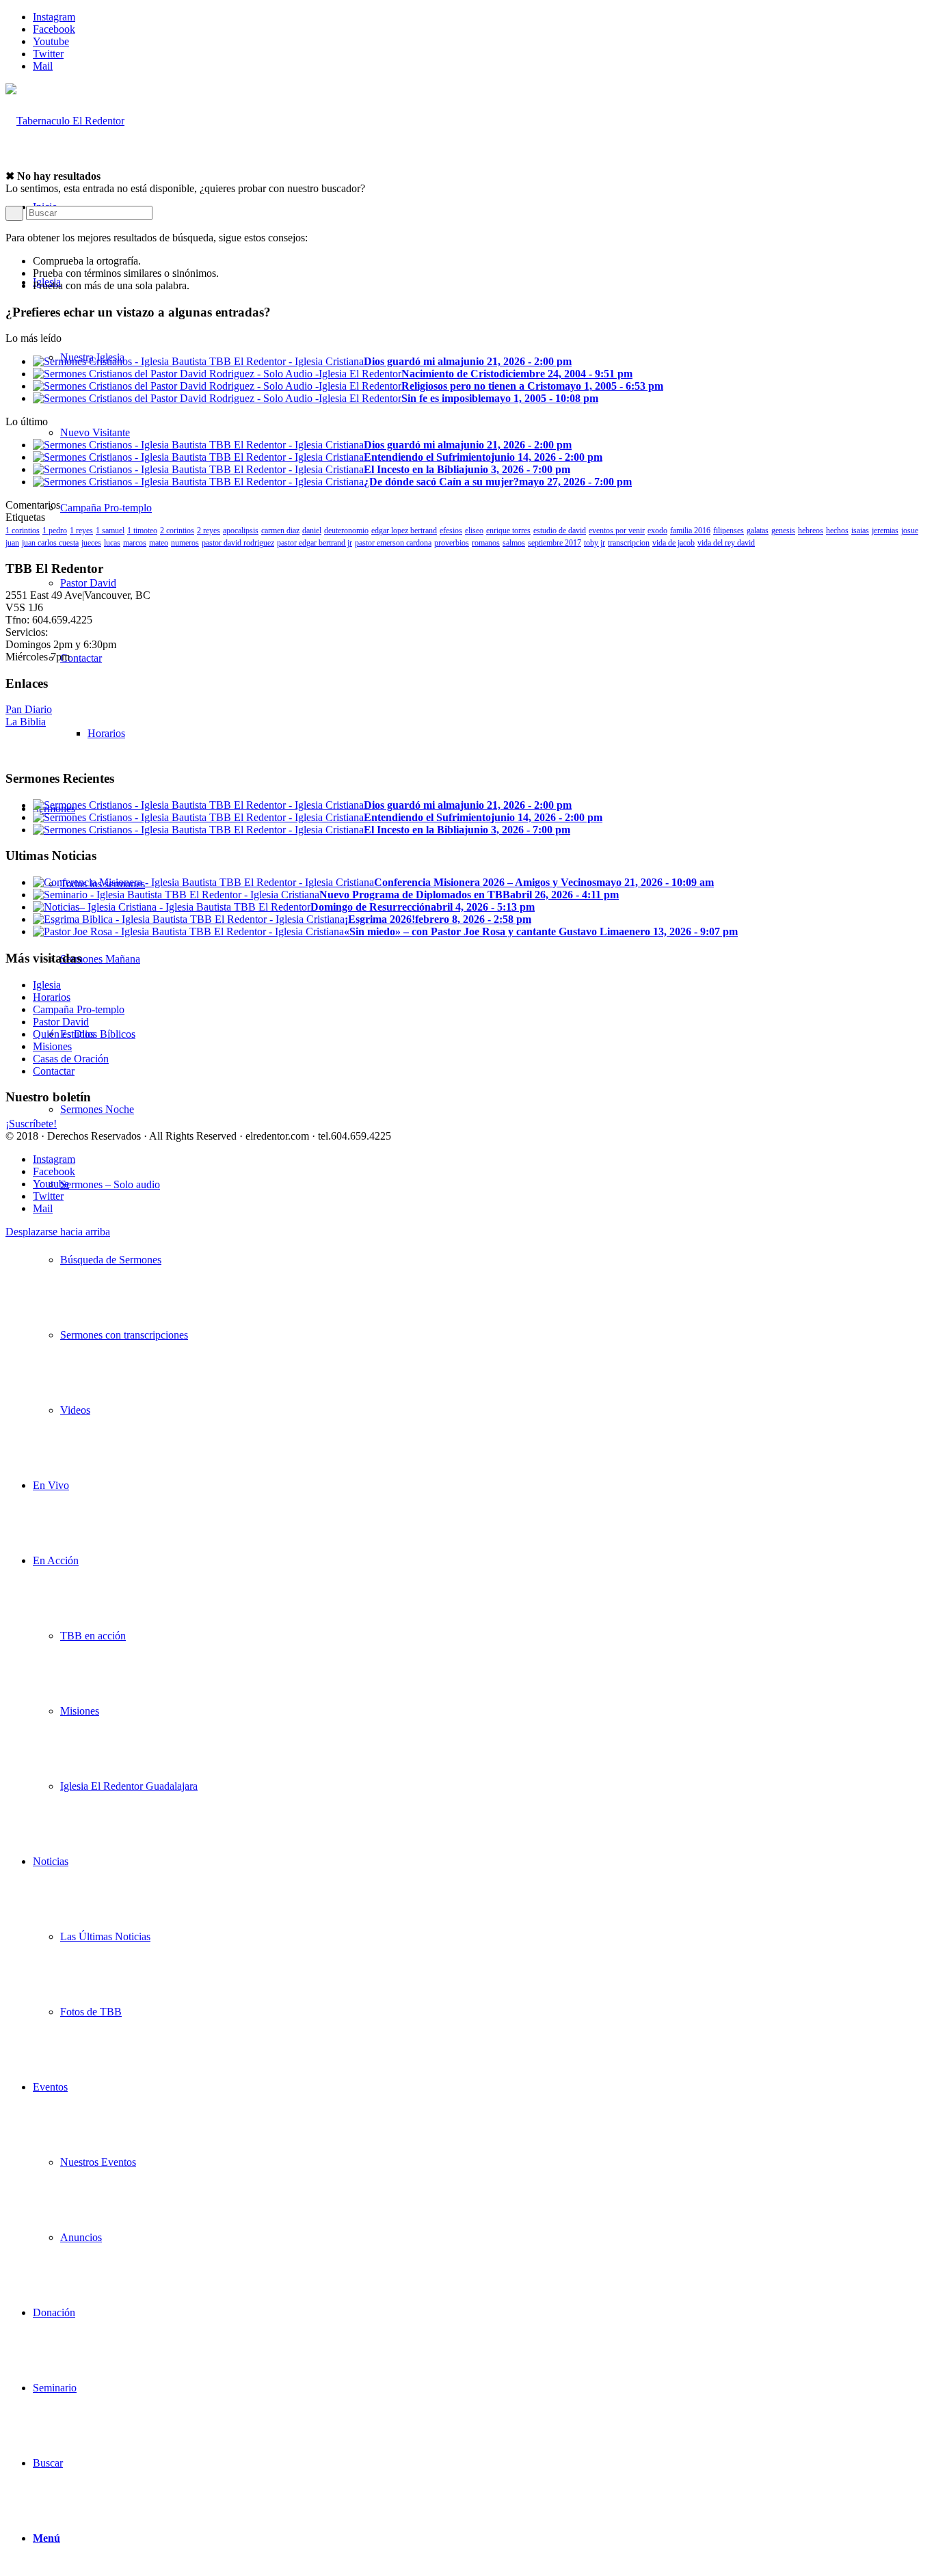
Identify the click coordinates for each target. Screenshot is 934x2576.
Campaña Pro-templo (79, 1009)
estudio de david (560, 531)
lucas (112, 543)
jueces (91, 543)
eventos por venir (617, 531)
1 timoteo (142, 531)
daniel (312, 531)
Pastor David (61, 1022)
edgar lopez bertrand (404, 531)
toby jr (595, 543)
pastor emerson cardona (393, 543)
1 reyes (81, 531)
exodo (657, 531)
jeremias (885, 531)
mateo (159, 543)
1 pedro (55, 531)
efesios (451, 531)
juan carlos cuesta (50, 543)
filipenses (729, 531)
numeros (185, 543)
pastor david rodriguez (238, 543)
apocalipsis (241, 531)
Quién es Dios (64, 1034)
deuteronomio (346, 531)
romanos (486, 543)
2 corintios (177, 531)
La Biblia (26, 722)
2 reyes (209, 531)
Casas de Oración (71, 1059)
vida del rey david (726, 543)
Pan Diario (29, 709)
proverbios (452, 543)
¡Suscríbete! (31, 1124)
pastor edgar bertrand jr (315, 543)
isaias (860, 531)
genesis (783, 531)
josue (910, 531)
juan (12, 543)
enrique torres (508, 531)
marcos (135, 543)
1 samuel (110, 531)
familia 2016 (690, 531)
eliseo (474, 531)
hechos (837, 531)
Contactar (54, 1071)
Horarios (52, 997)
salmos (514, 543)
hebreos (811, 531)
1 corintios (23, 531)
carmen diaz (280, 531)
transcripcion (629, 543)
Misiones (52, 1046)
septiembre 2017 (555, 543)
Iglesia (47, 985)
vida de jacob (673, 543)
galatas (758, 531)
